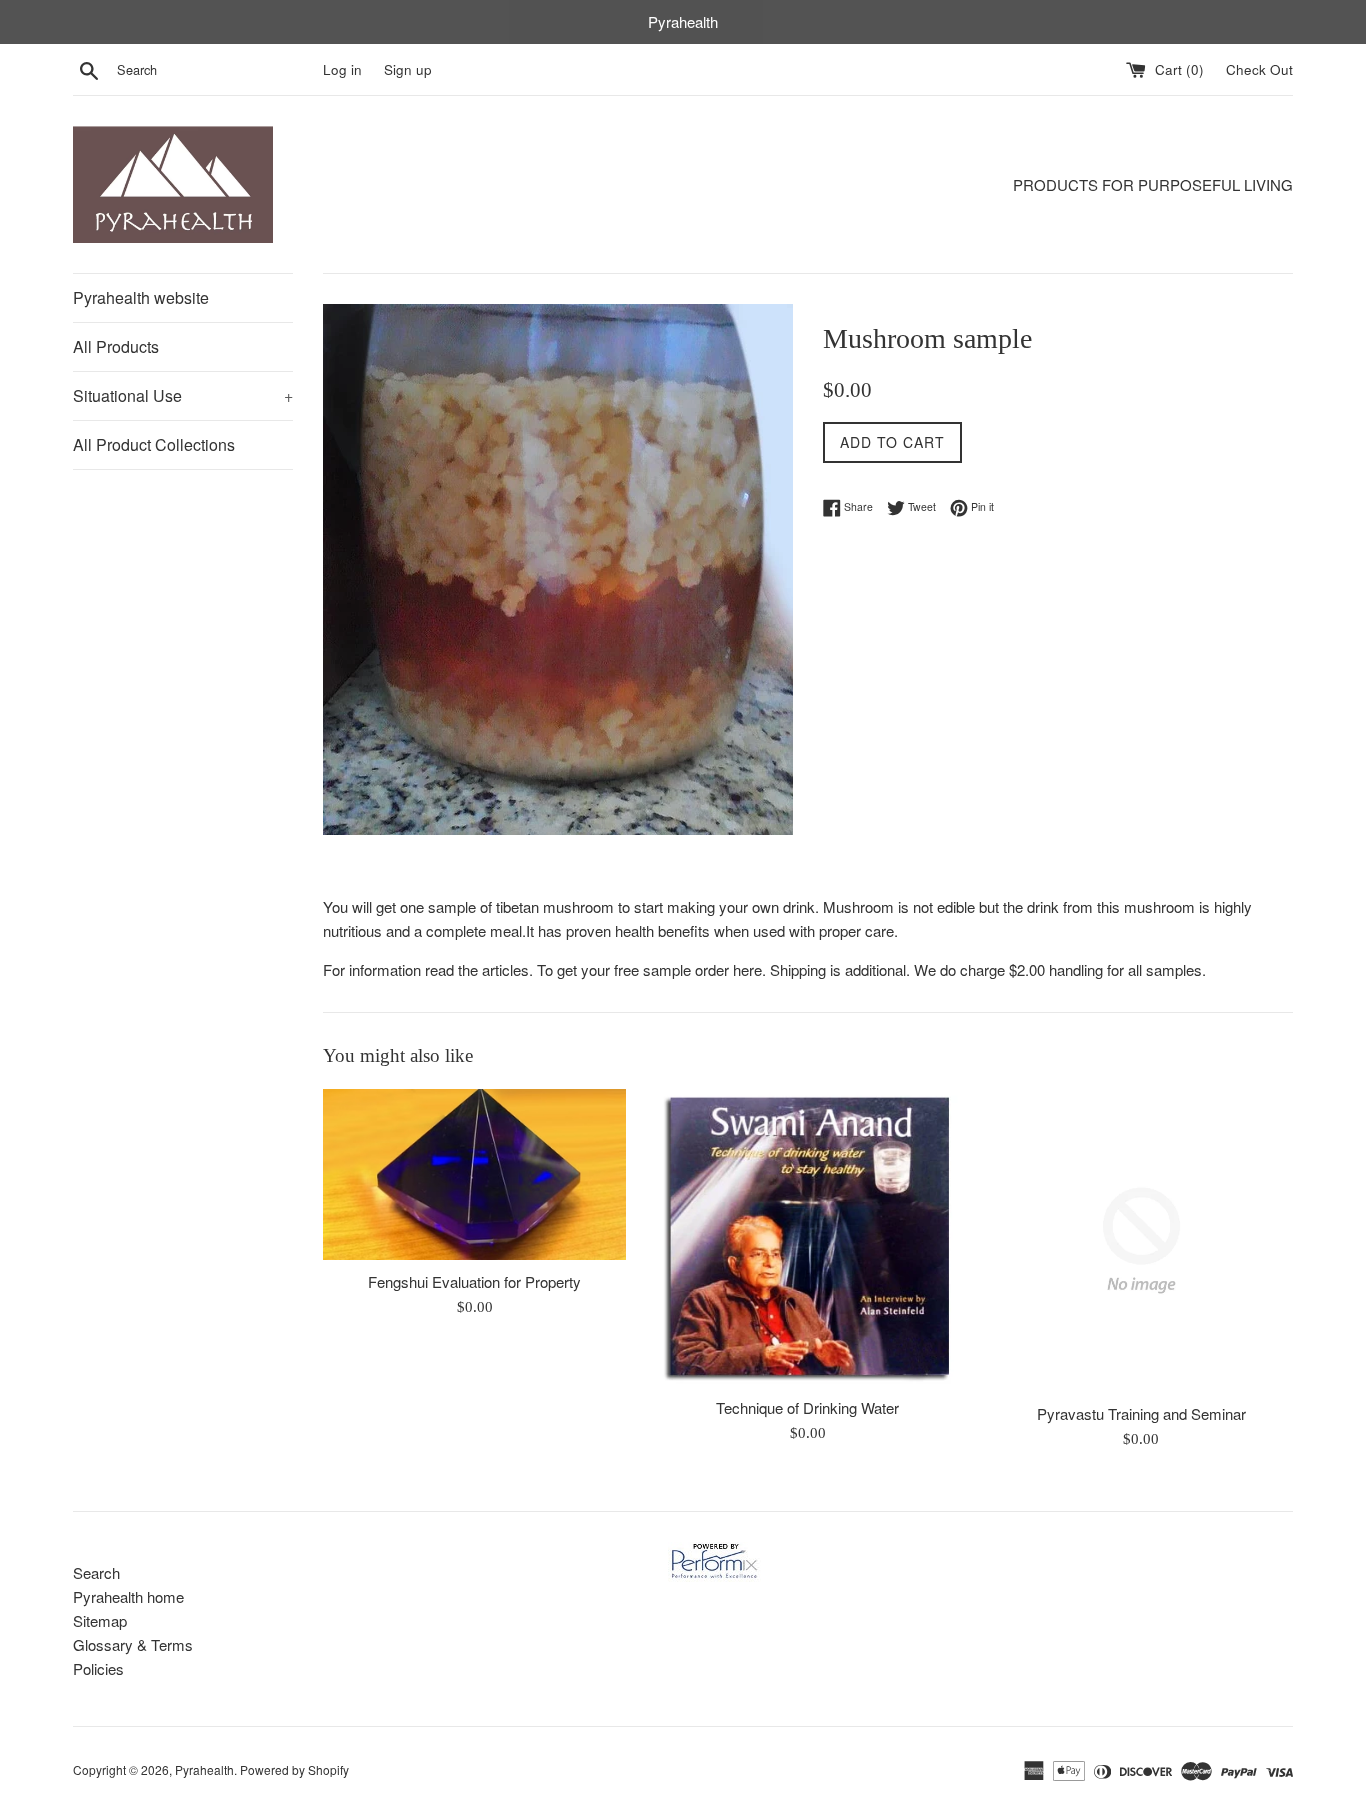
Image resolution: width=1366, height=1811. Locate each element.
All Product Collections (154, 444)
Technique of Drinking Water (807, 1407)
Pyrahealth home (128, 1596)
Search (96, 1572)
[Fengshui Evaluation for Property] (474, 1174)
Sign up (408, 69)
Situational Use (183, 395)
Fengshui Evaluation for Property (474, 1281)
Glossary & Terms (133, 1644)
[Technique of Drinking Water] (807, 1237)
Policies (98, 1668)
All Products (116, 346)
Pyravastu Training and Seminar (1141, 1413)
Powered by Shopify (294, 1769)
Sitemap (100, 1620)
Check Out (1259, 69)
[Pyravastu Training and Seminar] (1141, 1240)
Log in (342, 69)
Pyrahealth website (141, 297)
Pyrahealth (204, 1769)
